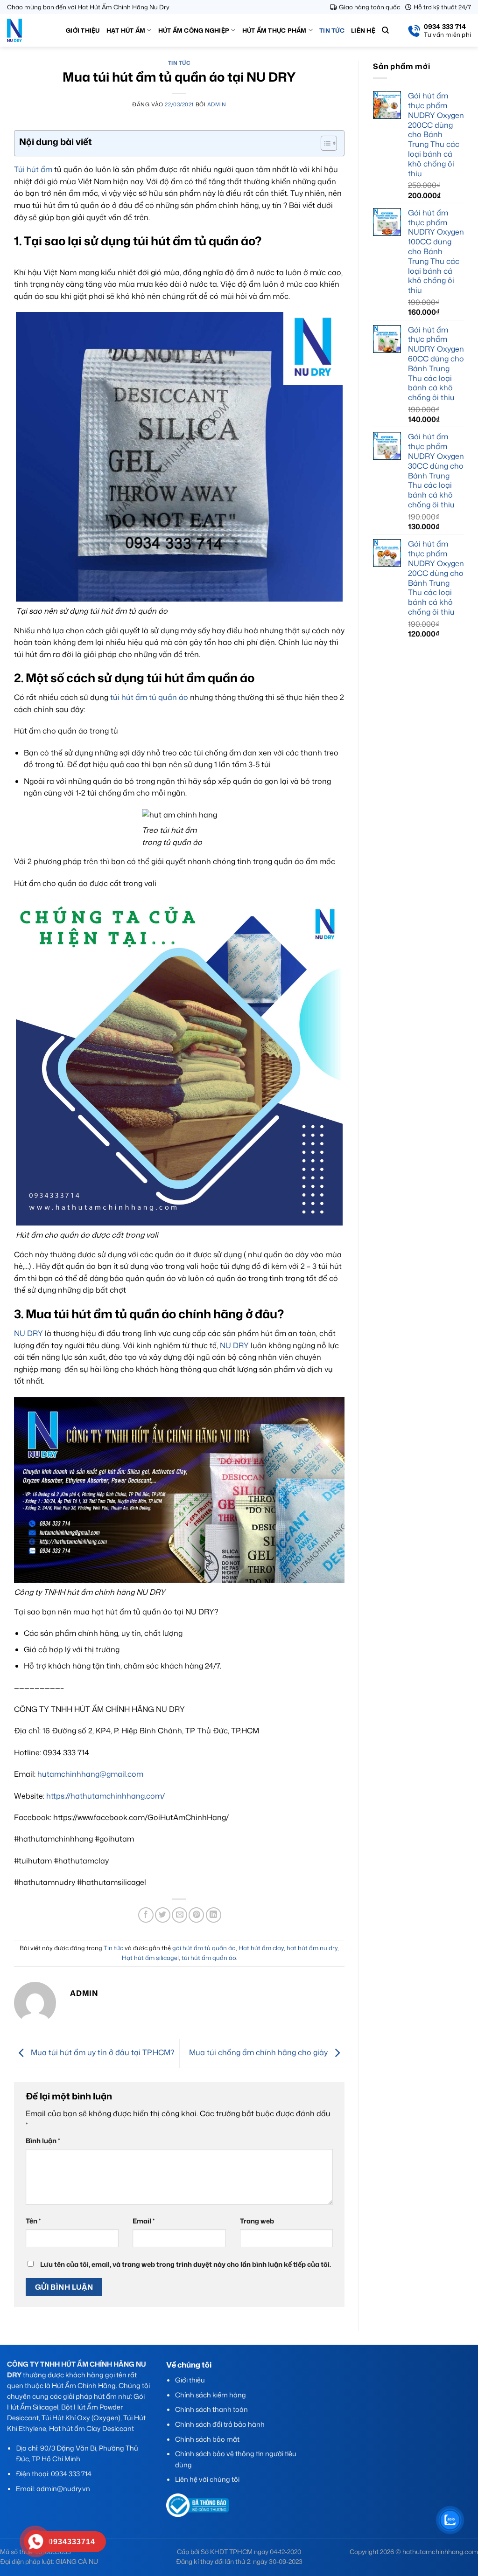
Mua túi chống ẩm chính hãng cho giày (259, 2052)
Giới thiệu (83, 30)
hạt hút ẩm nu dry (312, 1948)
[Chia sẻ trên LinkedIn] (214, 1915)
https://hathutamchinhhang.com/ (105, 1796)
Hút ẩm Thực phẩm (274, 30)
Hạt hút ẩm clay (261, 1948)
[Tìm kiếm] (385, 30)
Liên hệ (363, 30)
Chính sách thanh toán (211, 2409)
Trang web (257, 2221)
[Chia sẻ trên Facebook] (146, 1915)
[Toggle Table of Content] (324, 143)
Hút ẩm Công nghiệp (194, 30)
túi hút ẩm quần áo (209, 1958)
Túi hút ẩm (33, 169)
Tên (33, 2221)
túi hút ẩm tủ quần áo (149, 697)
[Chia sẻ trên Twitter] (163, 1915)
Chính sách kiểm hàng (211, 2395)
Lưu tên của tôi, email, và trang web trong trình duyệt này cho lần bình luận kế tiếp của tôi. (186, 2264)
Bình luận (43, 2141)
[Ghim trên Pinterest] (196, 1915)
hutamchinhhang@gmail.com (90, 1774)
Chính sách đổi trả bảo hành (220, 2424)
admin (217, 104)
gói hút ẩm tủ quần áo (204, 1948)
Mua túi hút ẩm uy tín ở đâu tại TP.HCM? (102, 2052)
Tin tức (332, 30)
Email (144, 2221)
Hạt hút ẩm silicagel (150, 1958)
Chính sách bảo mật (207, 2439)
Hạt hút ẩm (126, 30)
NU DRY (28, 1333)
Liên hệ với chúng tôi (207, 2479)
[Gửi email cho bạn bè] (179, 1915)
